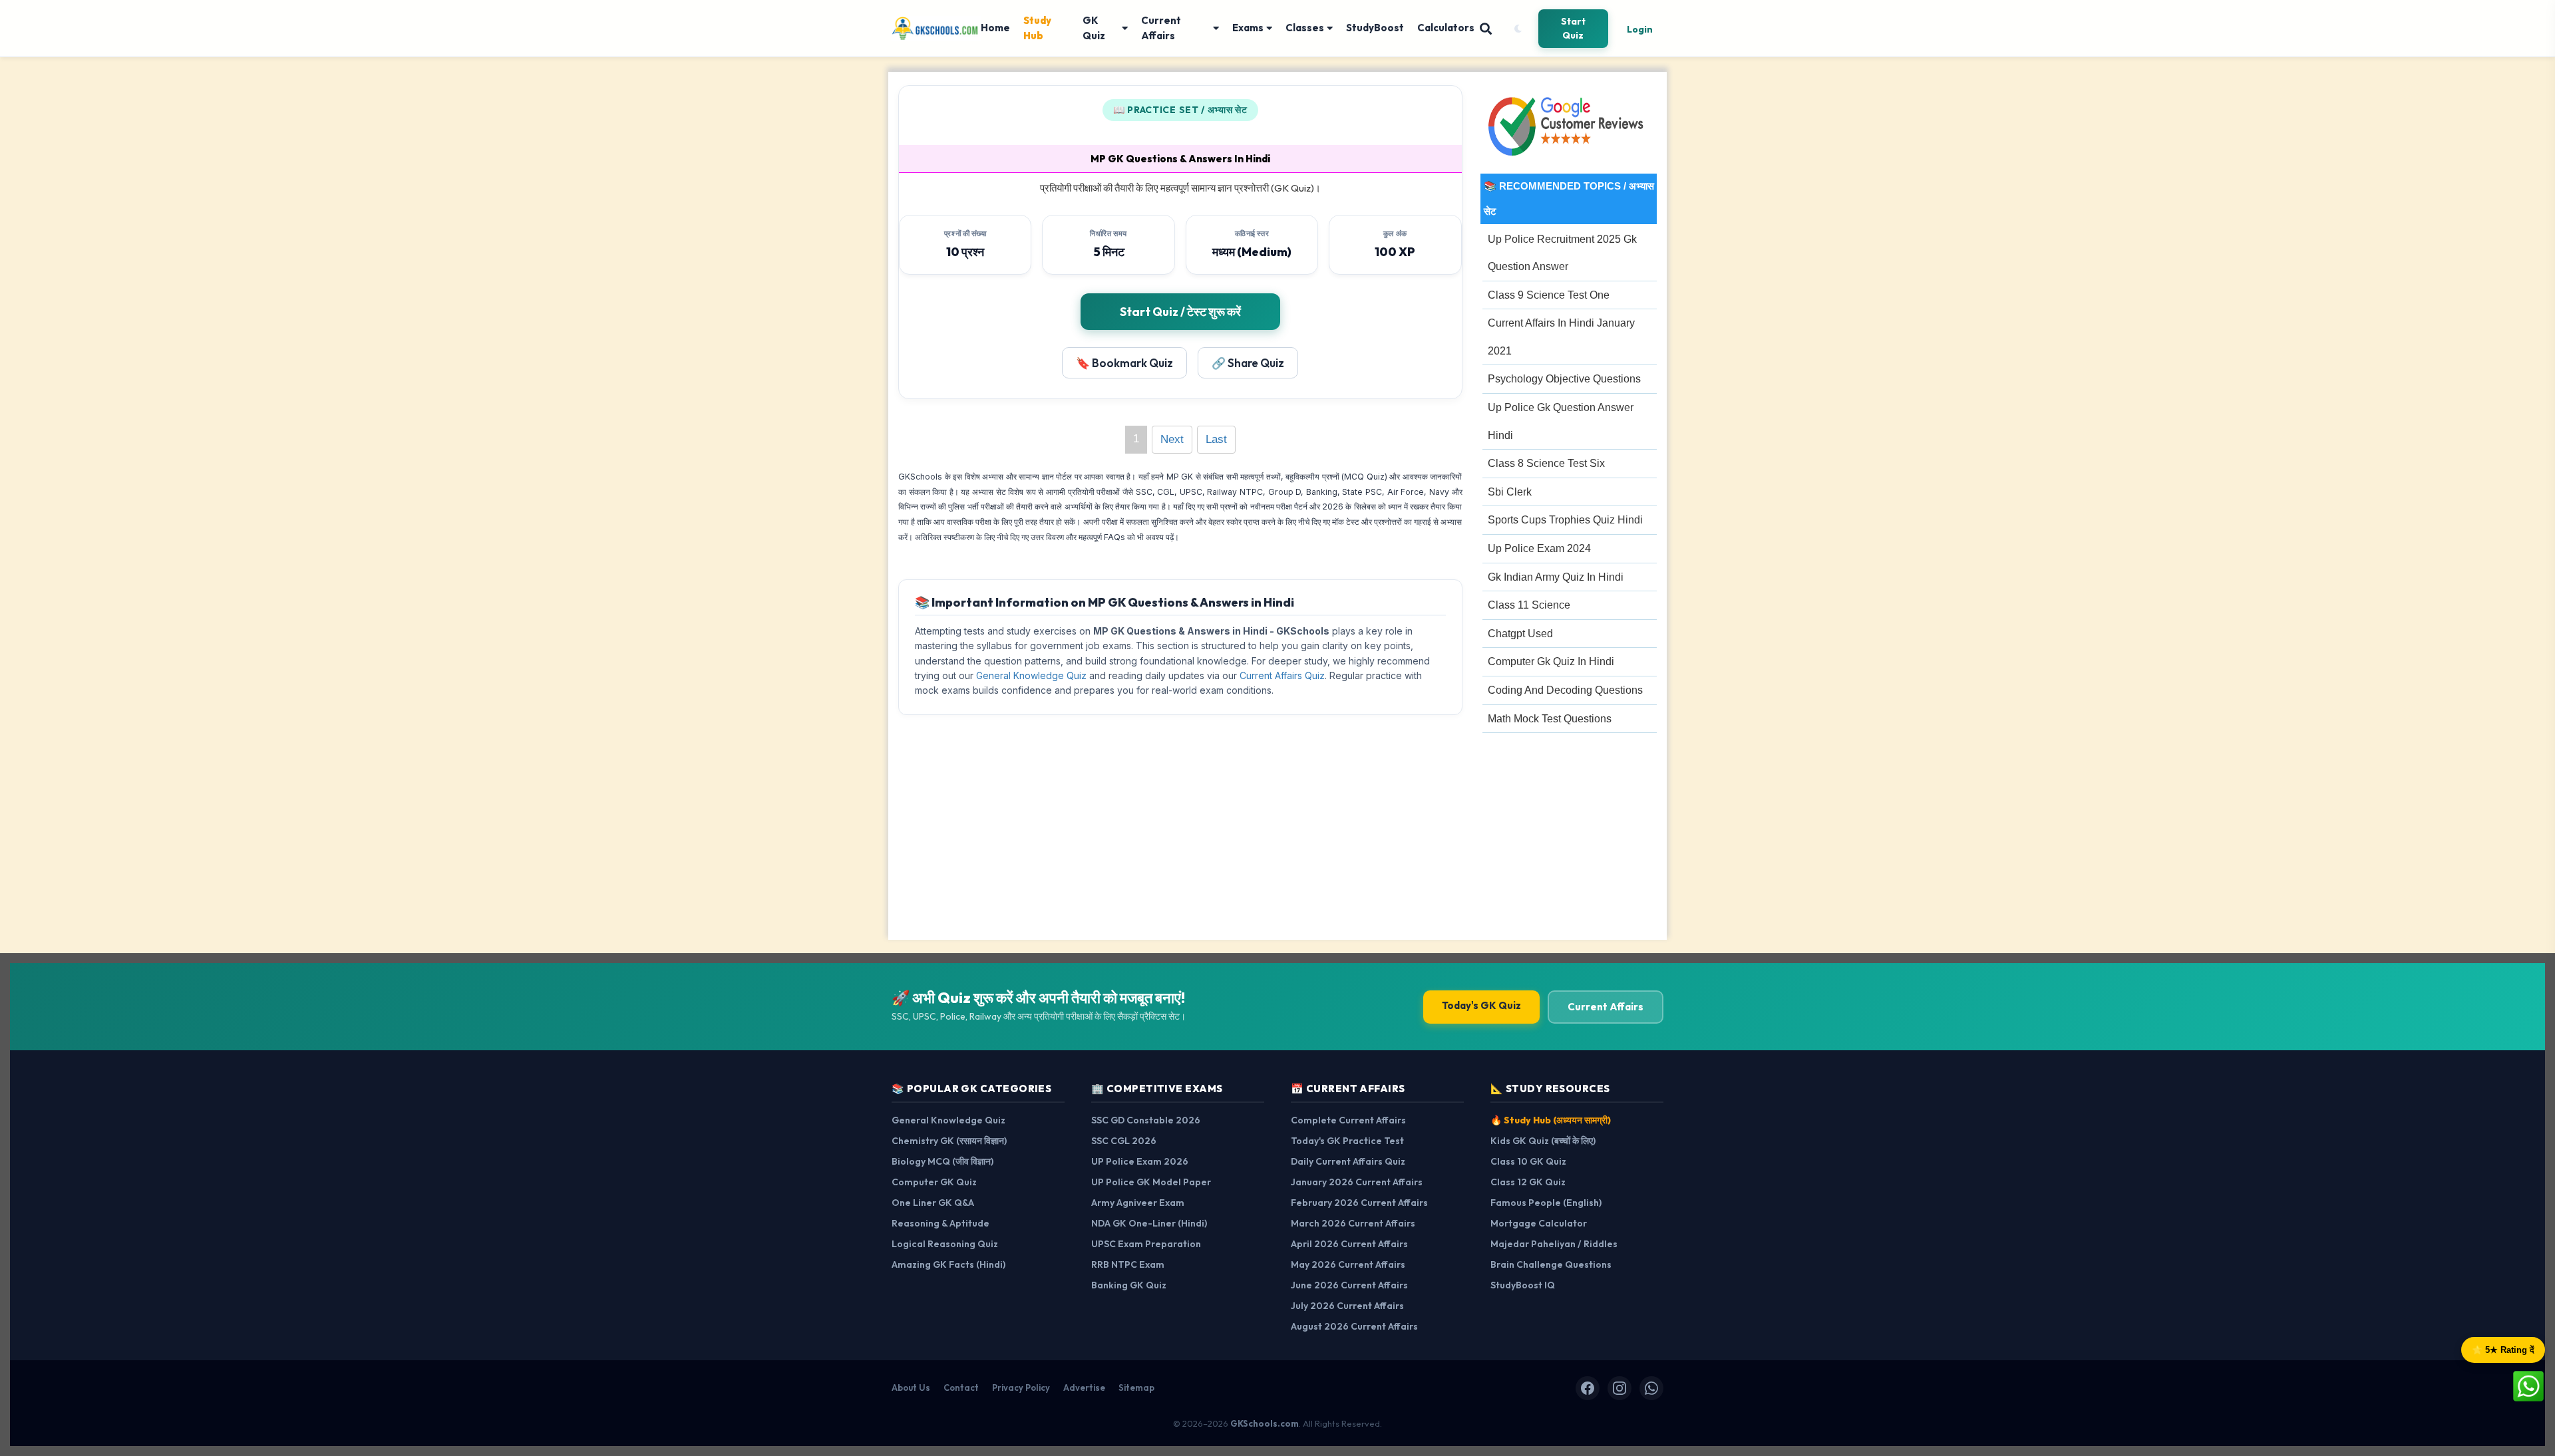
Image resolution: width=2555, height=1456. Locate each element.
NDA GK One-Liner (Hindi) (1149, 1223)
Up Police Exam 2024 (1539, 548)
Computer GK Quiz (934, 1182)
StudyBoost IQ (1523, 1285)
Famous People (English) (1546, 1203)
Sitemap (1136, 1387)
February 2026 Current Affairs (1359, 1203)
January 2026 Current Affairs (1357, 1182)
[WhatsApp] (1651, 1388)
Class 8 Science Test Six (1546, 463)
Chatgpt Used (1520, 634)
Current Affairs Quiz (1282, 675)
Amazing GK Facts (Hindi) (948, 1264)
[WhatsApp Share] (2528, 1385)
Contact (961, 1387)
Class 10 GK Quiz (1528, 1161)
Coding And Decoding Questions (1565, 690)
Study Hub (1037, 28)
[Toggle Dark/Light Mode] (1518, 29)
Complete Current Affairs (1348, 1120)
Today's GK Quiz (1481, 1005)
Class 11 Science (1529, 605)
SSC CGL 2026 (1124, 1141)
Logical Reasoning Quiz (945, 1244)
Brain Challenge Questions (1551, 1264)
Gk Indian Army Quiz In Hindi (1556, 577)
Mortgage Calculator (1539, 1223)
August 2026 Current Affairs (1354, 1326)
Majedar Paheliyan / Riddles (1554, 1244)
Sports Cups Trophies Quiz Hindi (1565, 520)
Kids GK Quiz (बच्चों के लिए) (1543, 1141)
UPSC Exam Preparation (1146, 1244)
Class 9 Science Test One (1549, 295)
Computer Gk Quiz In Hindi (1551, 661)
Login (1640, 29)
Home (995, 28)
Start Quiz (1573, 28)
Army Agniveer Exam (1138, 1203)
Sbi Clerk (1510, 492)
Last (1216, 439)
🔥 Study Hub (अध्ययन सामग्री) (1551, 1120)
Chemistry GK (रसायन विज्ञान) (949, 1141)
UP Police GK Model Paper (1151, 1182)
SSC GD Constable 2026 (1146, 1120)
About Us (911, 1387)
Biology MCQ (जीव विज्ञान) (942, 1161)
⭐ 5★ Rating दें (2503, 1350)
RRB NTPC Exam (1128, 1264)
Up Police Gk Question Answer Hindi (1561, 421)
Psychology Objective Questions (1564, 379)
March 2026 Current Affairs (1353, 1223)
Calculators (1446, 28)
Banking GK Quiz (1129, 1285)
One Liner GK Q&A (933, 1203)
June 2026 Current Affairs (1349, 1285)
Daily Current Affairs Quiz (1348, 1161)
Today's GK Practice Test (1347, 1141)
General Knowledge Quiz (1031, 675)
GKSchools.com (1265, 1423)
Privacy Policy (1021, 1387)
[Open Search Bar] (1486, 29)
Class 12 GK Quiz (1528, 1182)
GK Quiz (1094, 28)
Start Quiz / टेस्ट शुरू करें (1180, 312)
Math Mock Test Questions (1550, 719)
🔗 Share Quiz (1248, 363)
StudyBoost (1375, 28)
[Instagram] (1619, 1388)
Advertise (1084, 1387)
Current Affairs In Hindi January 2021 (1561, 337)
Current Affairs (1161, 28)
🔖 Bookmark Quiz (1124, 363)
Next (1172, 439)
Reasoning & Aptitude (940, 1223)
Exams (1248, 28)
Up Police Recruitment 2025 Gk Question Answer (1562, 253)
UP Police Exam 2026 (1140, 1161)
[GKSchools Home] (936, 29)
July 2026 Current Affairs (1347, 1306)
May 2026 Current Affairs (1348, 1264)
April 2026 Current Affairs (1349, 1244)
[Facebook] (1588, 1388)
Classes (1305, 28)
